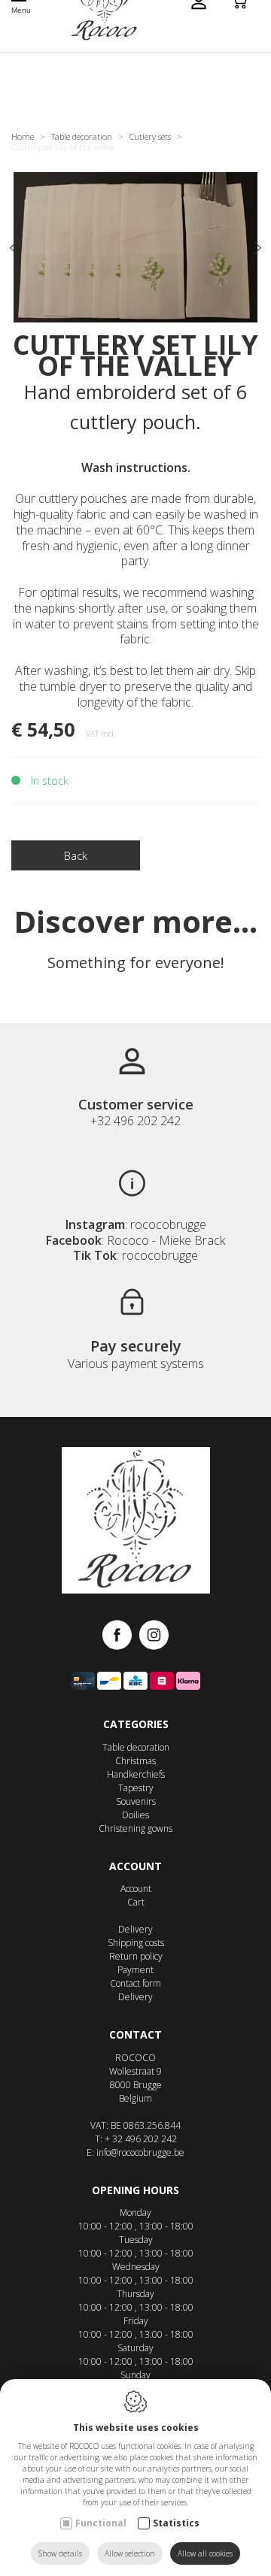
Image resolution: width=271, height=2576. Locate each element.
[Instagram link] (154, 1636)
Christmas (135, 1761)
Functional (101, 2523)
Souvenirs (136, 1801)
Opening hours (135, 2190)
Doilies (135, 1815)
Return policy (136, 1956)
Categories (136, 1724)
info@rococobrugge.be (140, 2152)
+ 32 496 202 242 (141, 2139)
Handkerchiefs (136, 1774)
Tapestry (136, 1788)
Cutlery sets (150, 136)
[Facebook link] (121, 1636)
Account (135, 1866)
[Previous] (14, 249)
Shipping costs (136, 1943)
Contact (135, 2034)
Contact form (135, 1983)
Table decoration (82, 136)
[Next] (257, 249)
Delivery (135, 1929)
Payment (135, 1970)
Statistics (176, 2523)
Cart (136, 1902)
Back (76, 855)
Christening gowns (135, 1828)
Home (23, 136)
